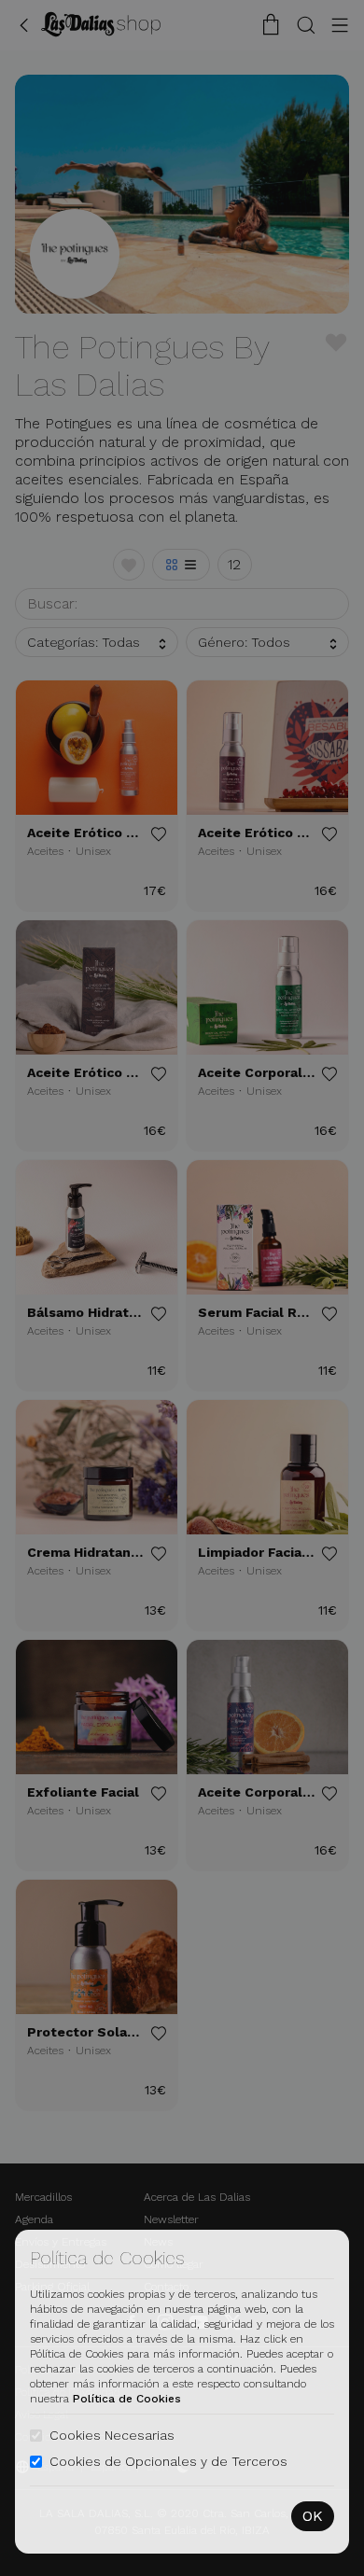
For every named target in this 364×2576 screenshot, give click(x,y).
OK (313, 2516)
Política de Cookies (127, 2399)
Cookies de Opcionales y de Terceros (168, 2461)
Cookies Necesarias (112, 2435)
